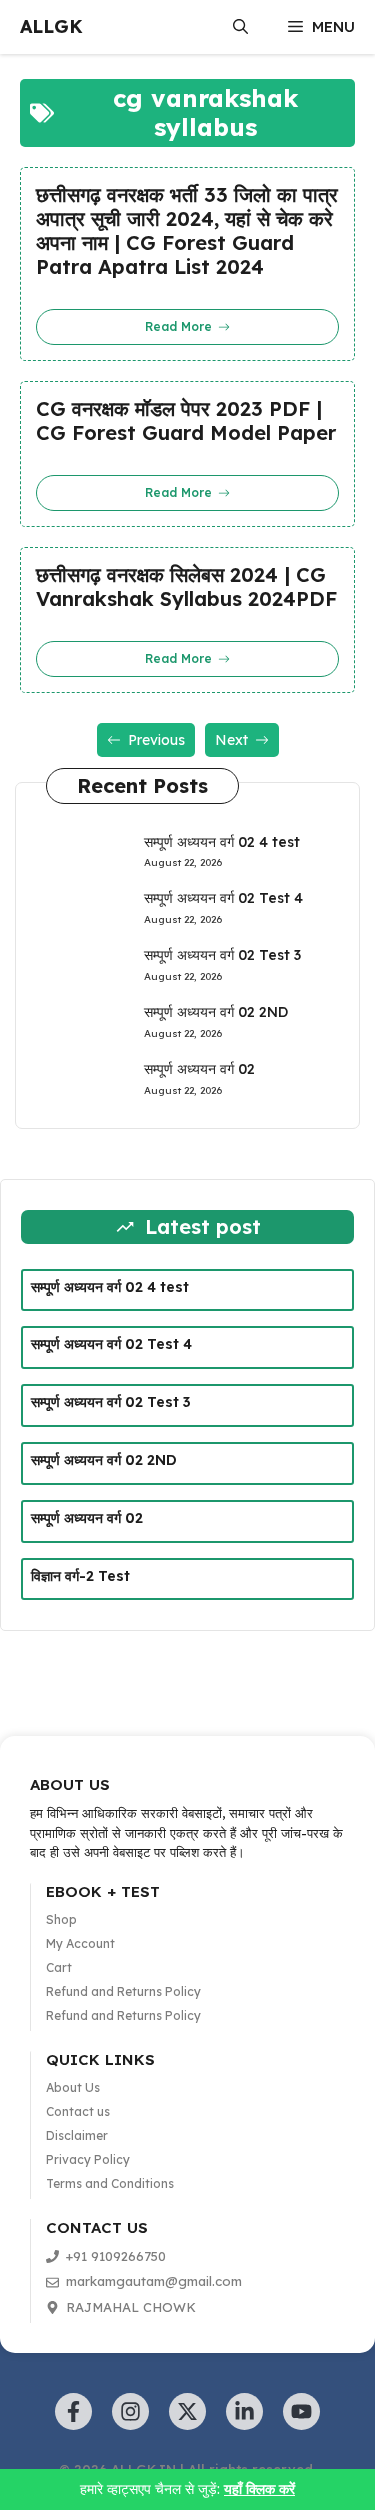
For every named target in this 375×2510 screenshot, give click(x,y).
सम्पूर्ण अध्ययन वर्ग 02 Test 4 (223, 898)
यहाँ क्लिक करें (259, 2489)
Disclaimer (77, 2135)
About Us (73, 2087)
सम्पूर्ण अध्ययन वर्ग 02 (199, 1069)
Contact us (78, 2111)
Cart (59, 1967)
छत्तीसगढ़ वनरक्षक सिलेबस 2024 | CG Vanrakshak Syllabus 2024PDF (186, 587)
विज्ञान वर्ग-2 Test (80, 1576)
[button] (240, 27)
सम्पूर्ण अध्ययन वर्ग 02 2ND (216, 1012)
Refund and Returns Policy (123, 1991)
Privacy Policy (88, 2159)
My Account (80, 1943)
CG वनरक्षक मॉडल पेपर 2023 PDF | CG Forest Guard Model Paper (186, 421)
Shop (61, 1919)
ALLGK (51, 26)
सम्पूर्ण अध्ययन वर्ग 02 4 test (222, 842)
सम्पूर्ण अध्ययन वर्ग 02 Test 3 (222, 955)
